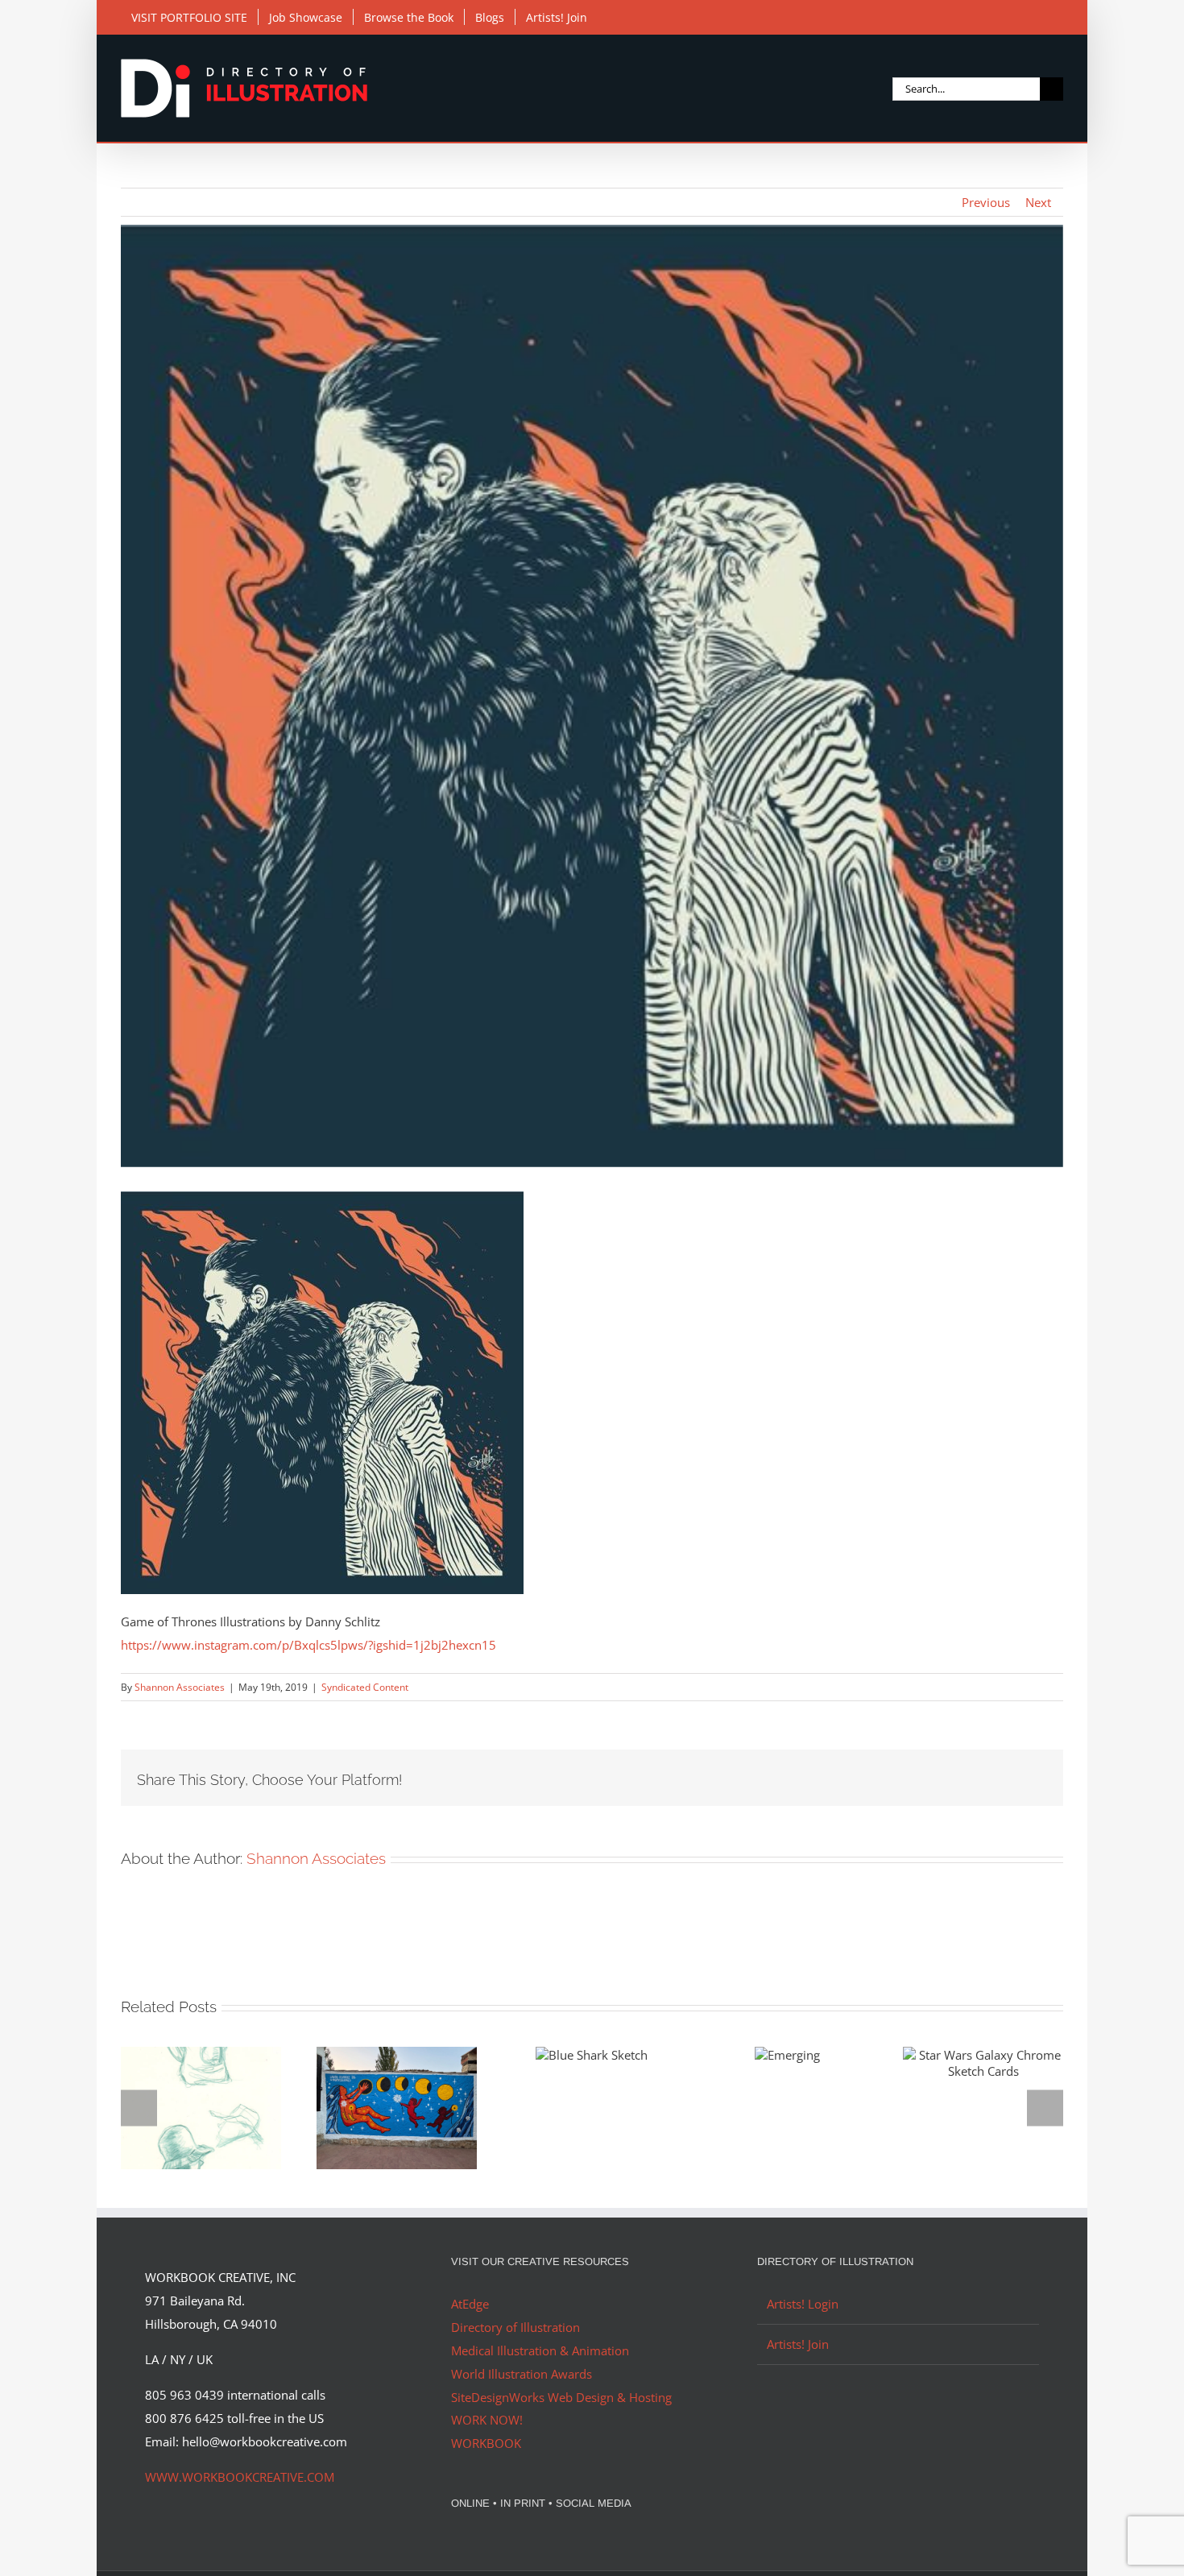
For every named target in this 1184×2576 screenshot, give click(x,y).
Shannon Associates (180, 1687)
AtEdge (470, 2304)
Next (1038, 202)
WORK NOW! (487, 2420)
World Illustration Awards (522, 2374)
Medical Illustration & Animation (540, 2350)
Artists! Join (798, 2344)
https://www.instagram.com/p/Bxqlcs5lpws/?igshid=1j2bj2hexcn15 (308, 1645)
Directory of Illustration (515, 2327)
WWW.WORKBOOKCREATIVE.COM (240, 2477)
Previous (986, 202)
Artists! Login (803, 2304)
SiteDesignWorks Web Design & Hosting (561, 2397)
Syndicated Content (365, 1687)
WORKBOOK (486, 2443)
